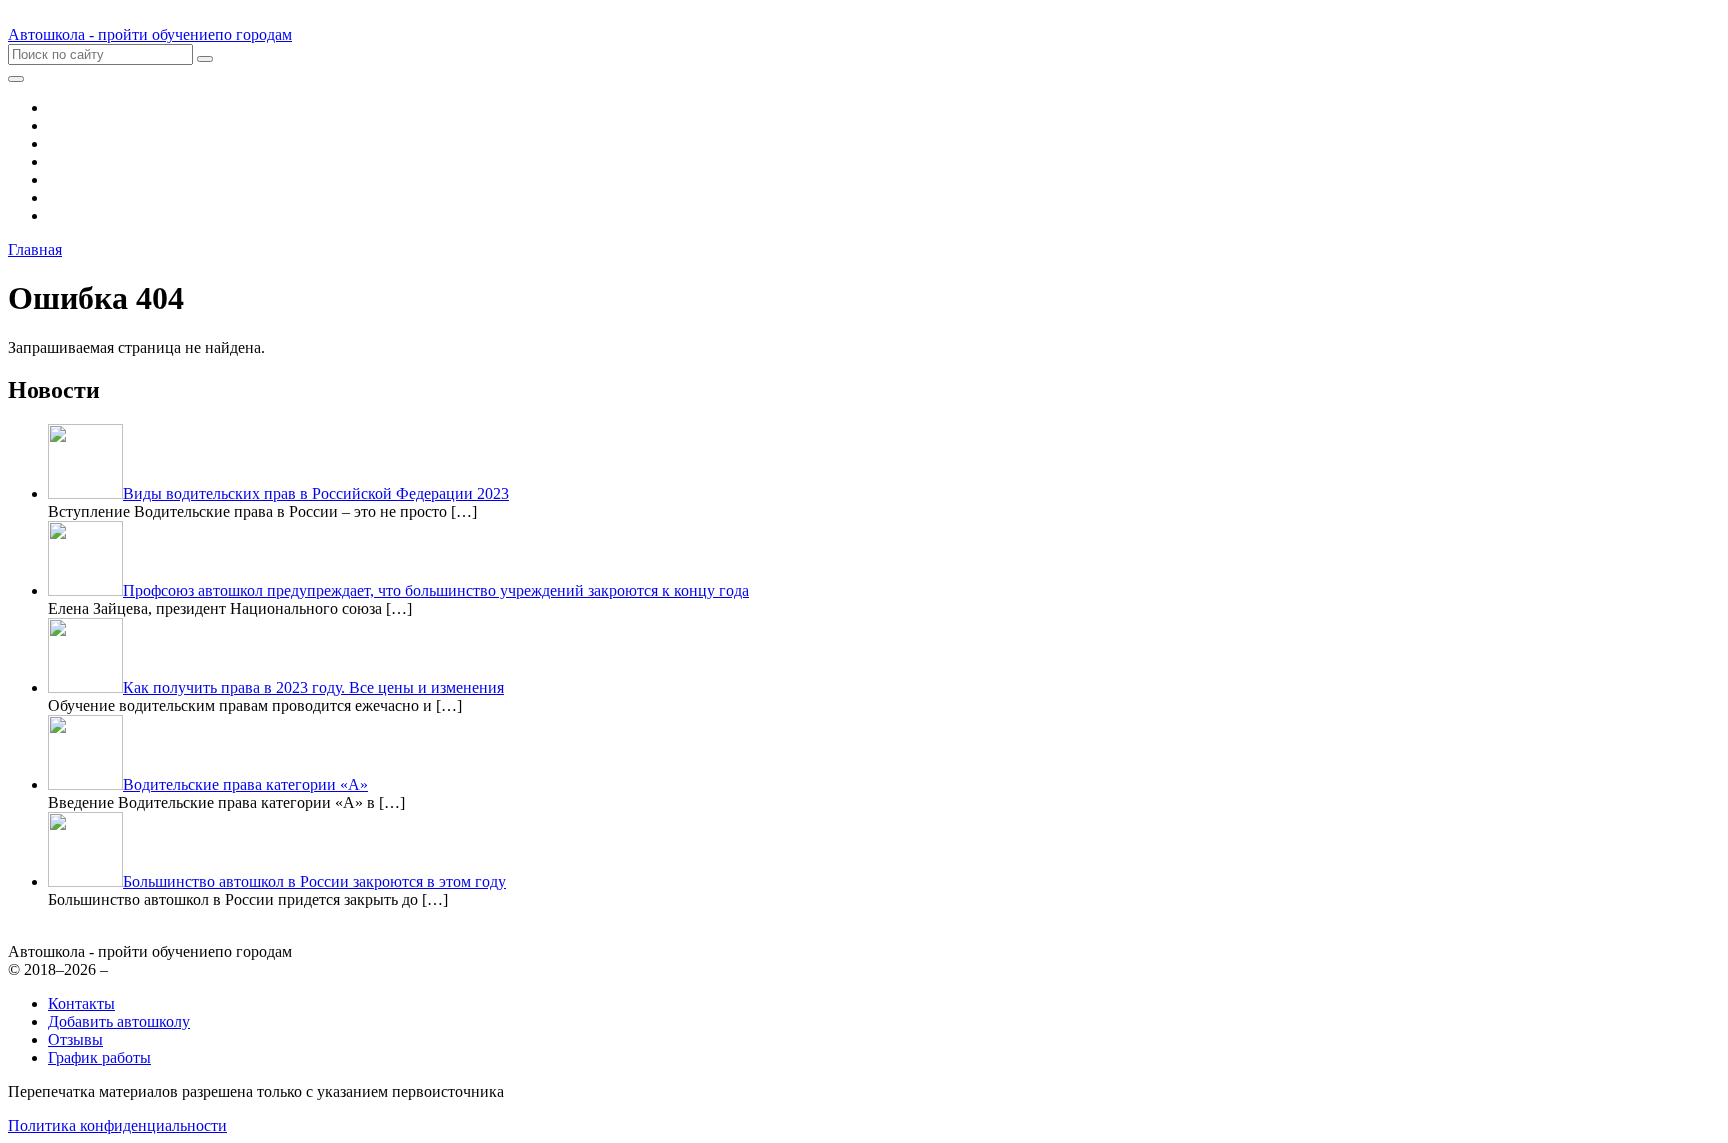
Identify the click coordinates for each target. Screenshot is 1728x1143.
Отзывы (75, 1039)
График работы (99, 1057)
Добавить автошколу (119, 1021)
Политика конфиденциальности (117, 1125)
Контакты (81, 1003)
